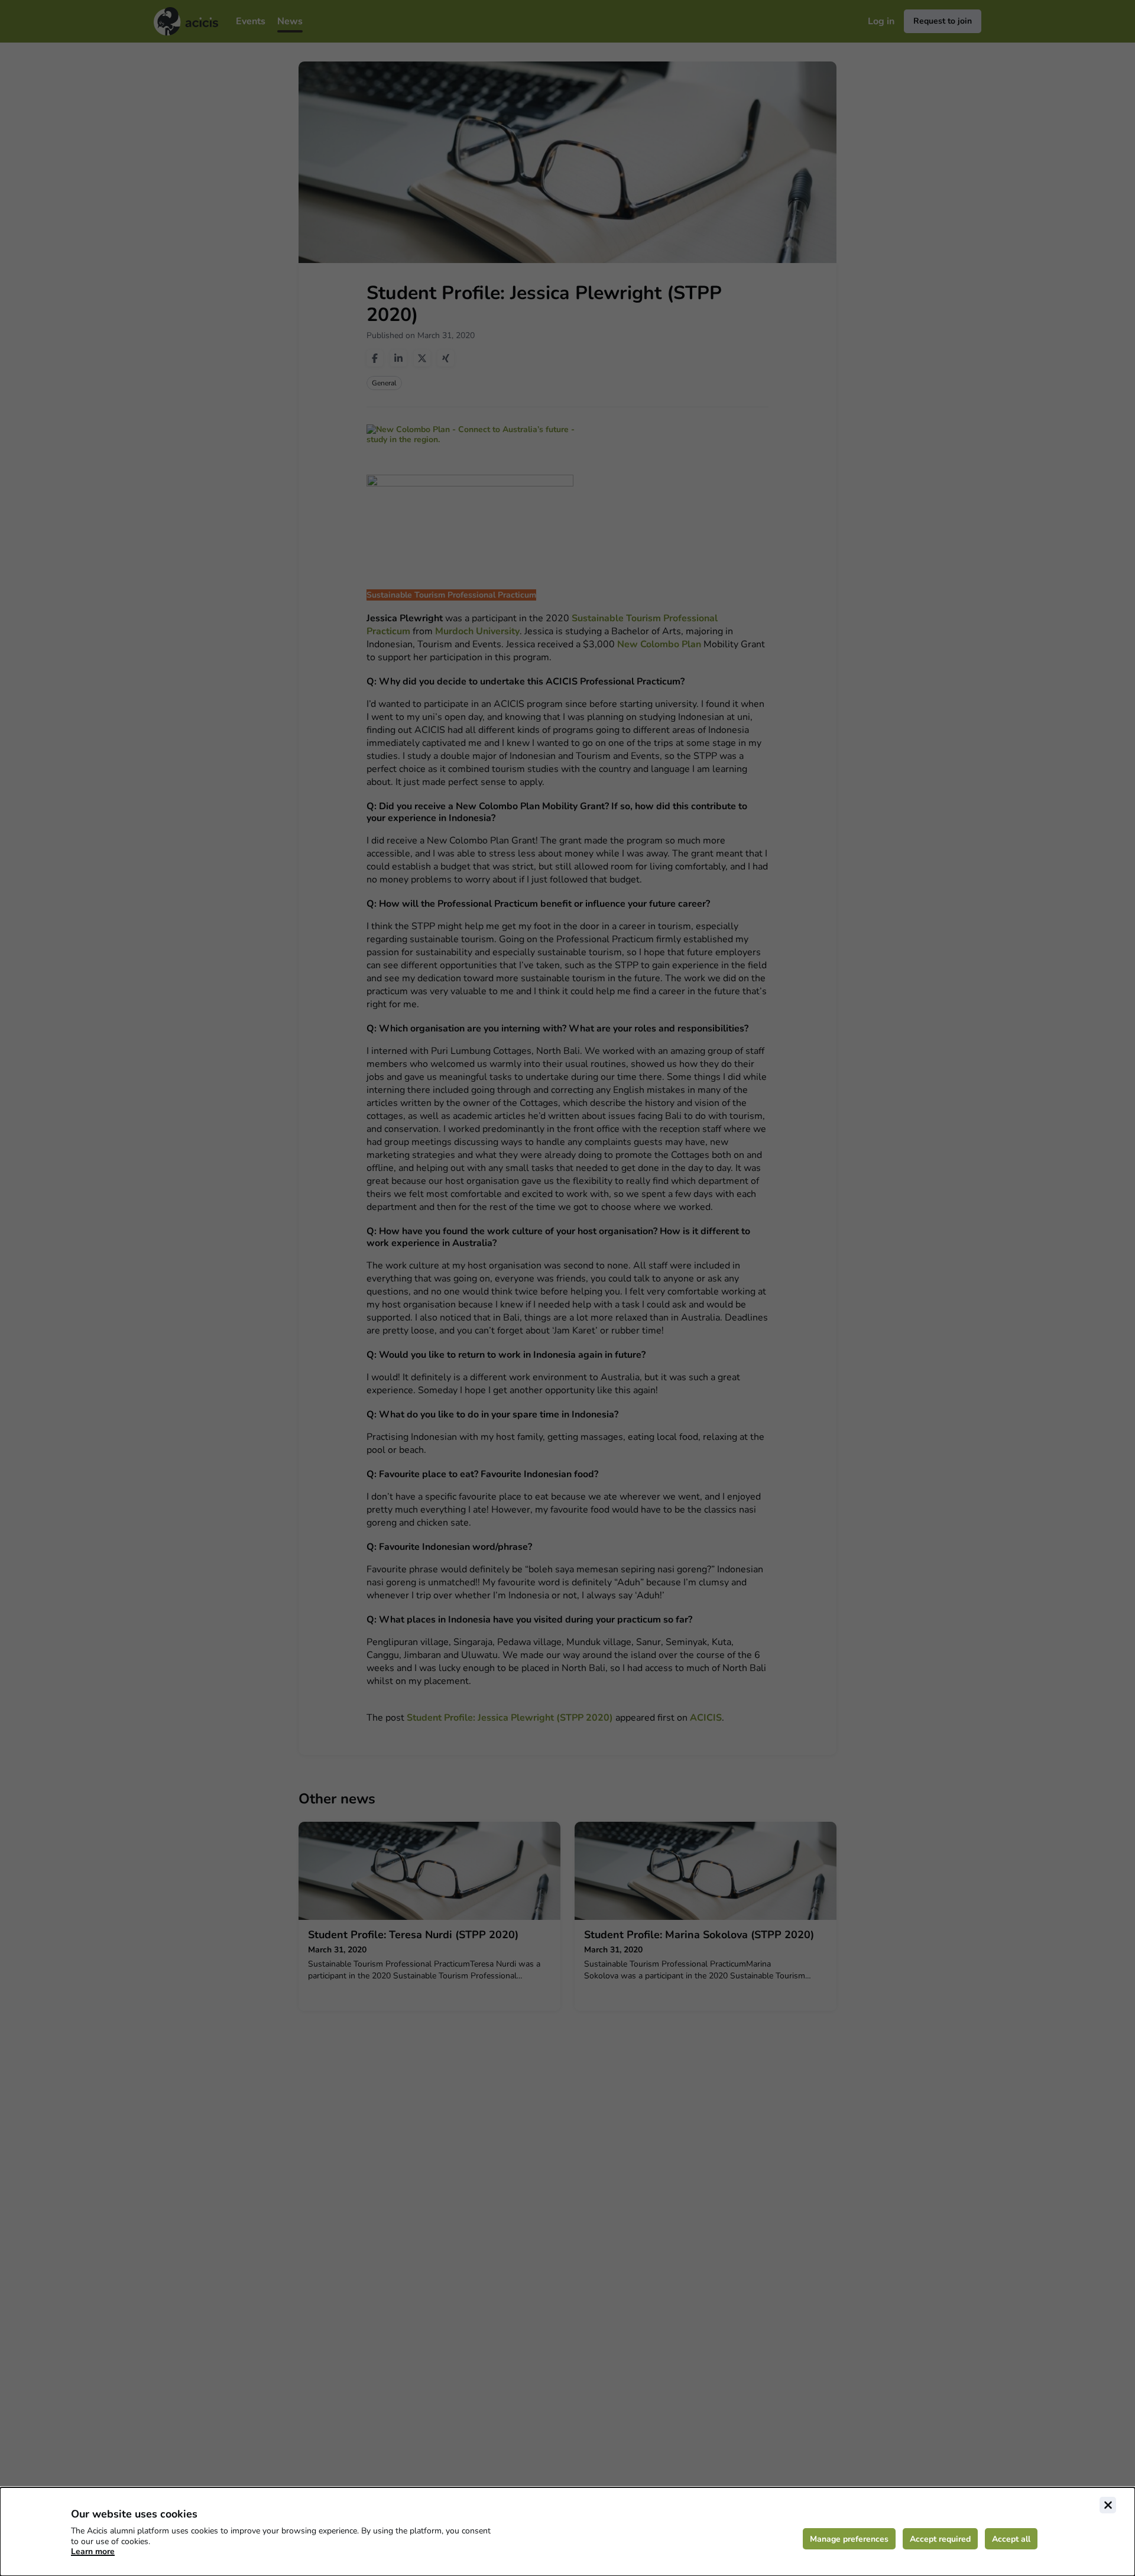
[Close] (1108, 2505)
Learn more (93, 2551)
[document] (567, 2532)
